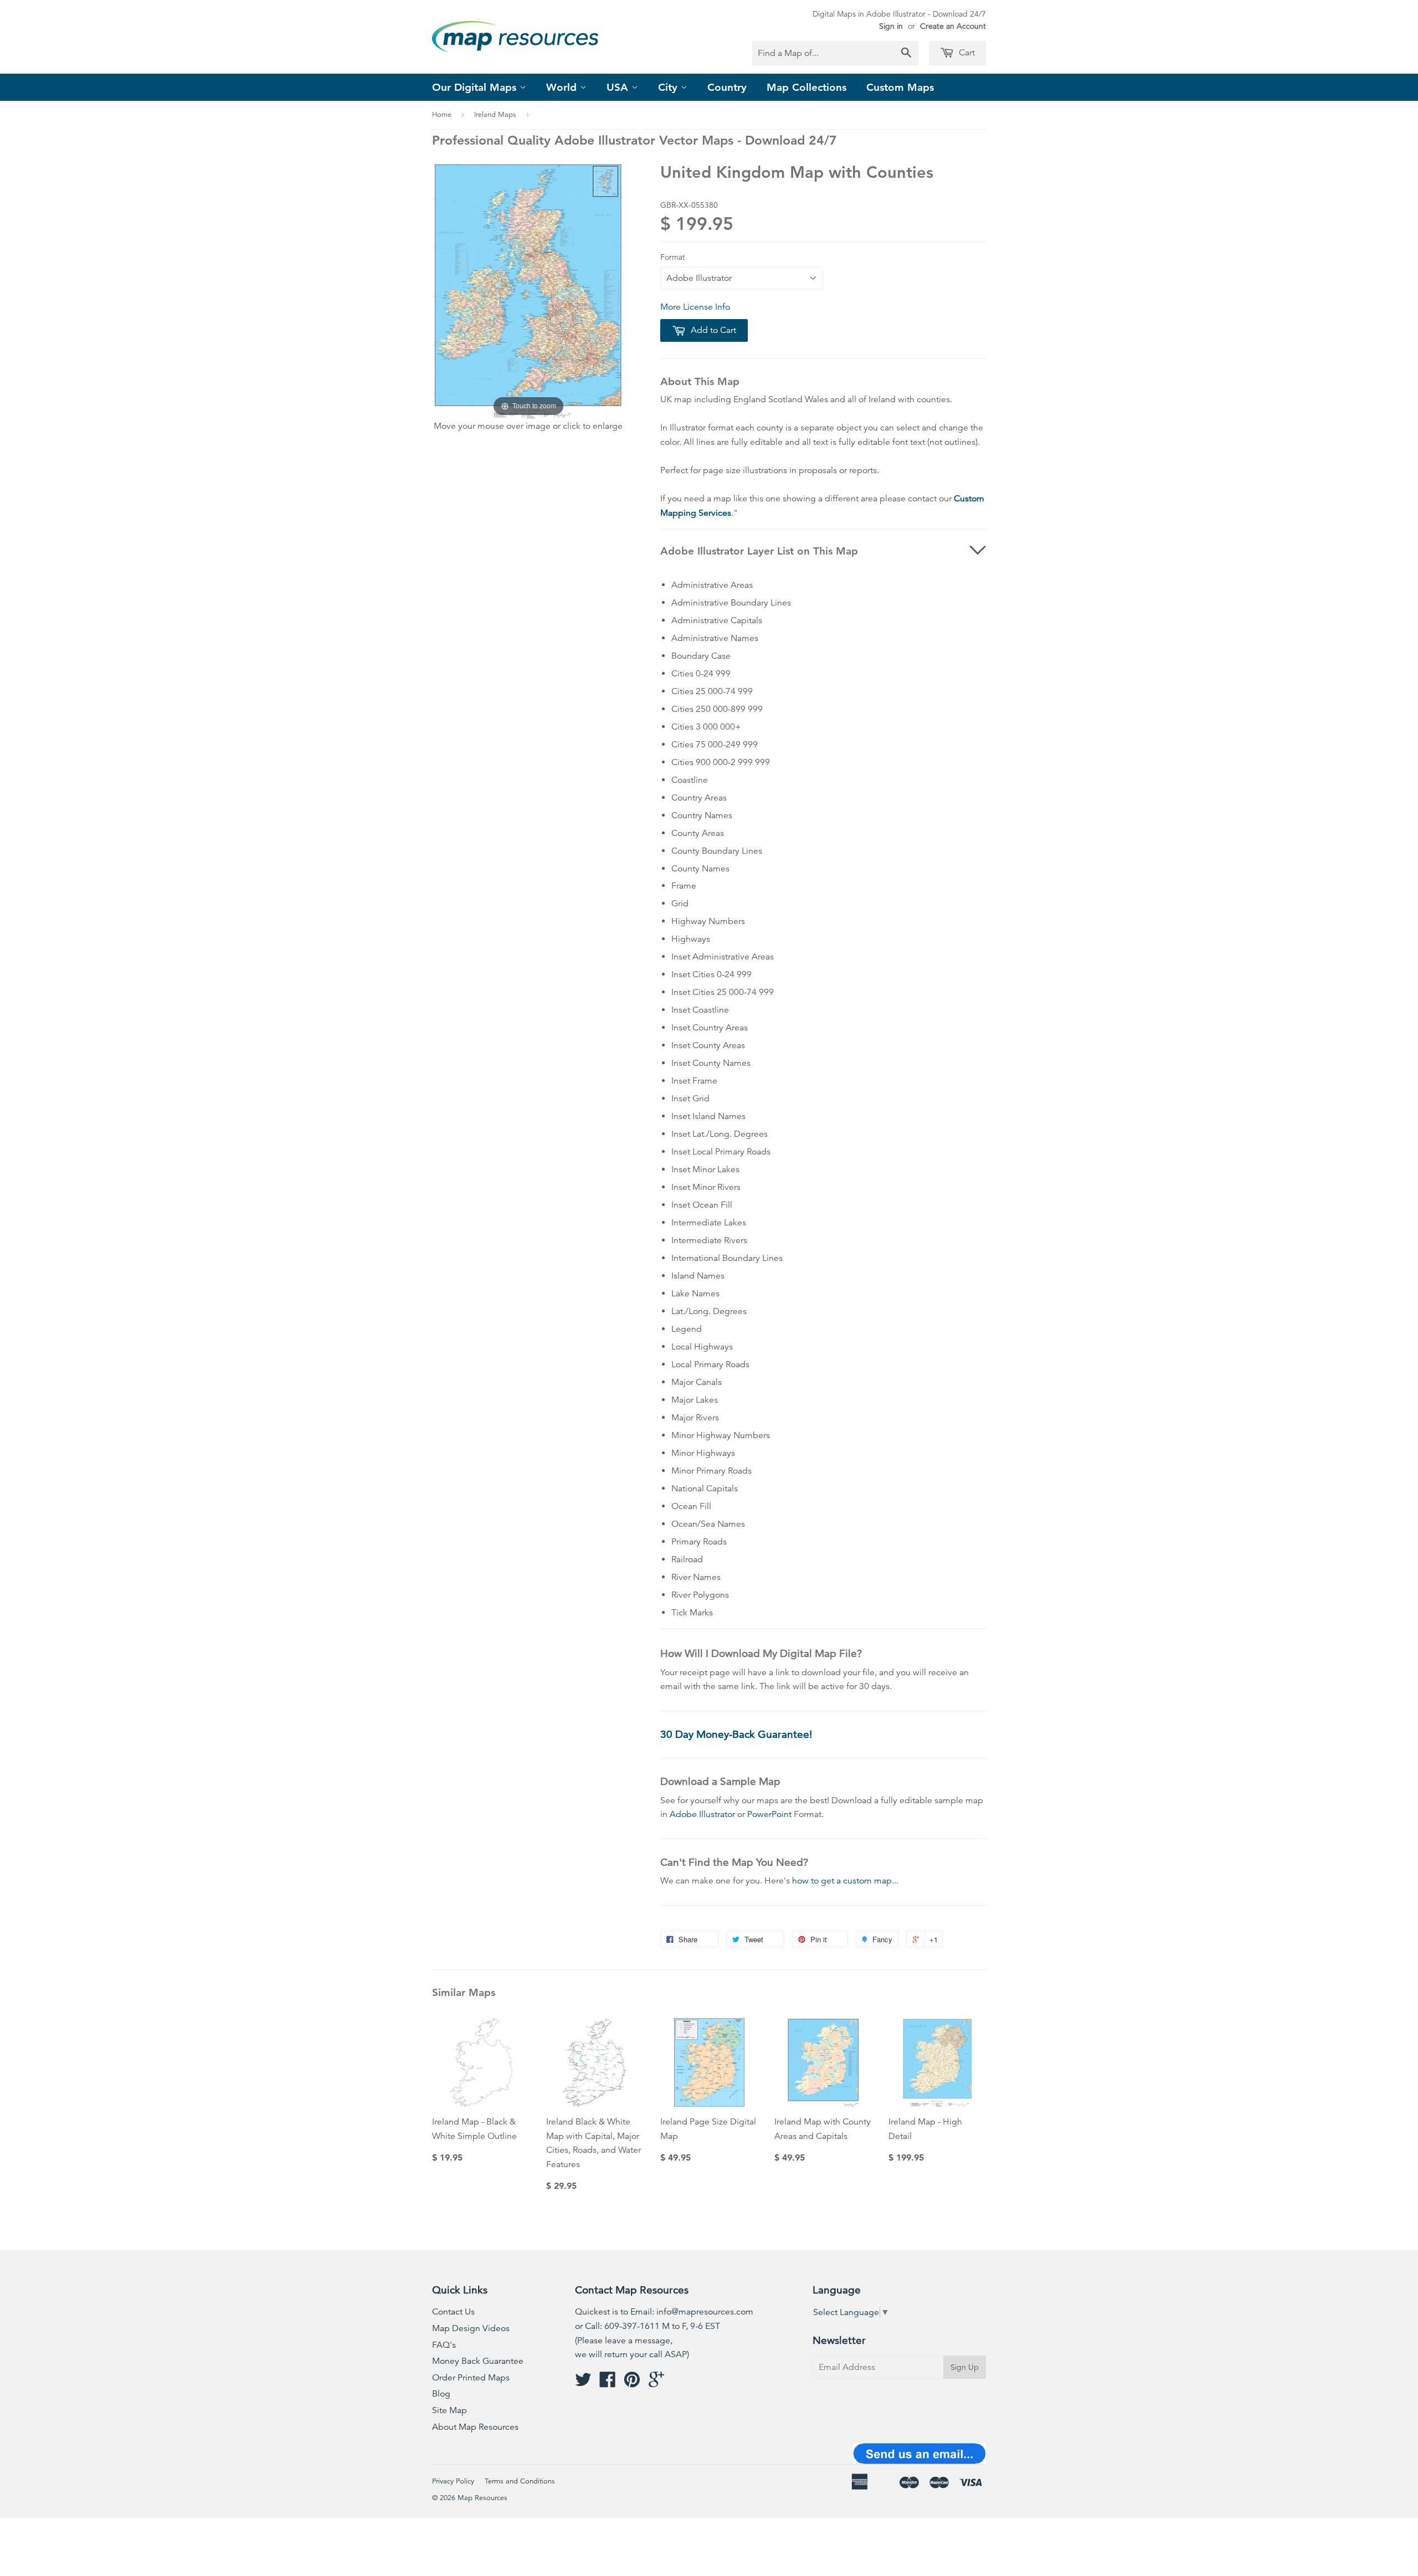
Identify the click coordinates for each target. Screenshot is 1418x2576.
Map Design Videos (471, 2328)
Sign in (891, 26)
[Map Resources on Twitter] (583, 2383)
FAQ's (444, 2345)
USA (619, 87)
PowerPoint (769, 1814)
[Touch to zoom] (528, 290)
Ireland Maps (495, 115)
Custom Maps (900, 87)
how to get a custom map (842, 1881)
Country (727, 87)
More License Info (695, 307)
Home (442, 115)
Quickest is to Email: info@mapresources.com (664, 2312)
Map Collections (806, 87)
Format (673, 257)
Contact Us (453, 2312)
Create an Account (953, 26)
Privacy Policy (453, 2481)
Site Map (449, 2410)
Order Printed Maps (471, 2378)
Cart (966, 53)
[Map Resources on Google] (656, 2383)
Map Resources (482, 2498)
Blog (441, 2394)
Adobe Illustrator (702, 1814)
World (563, 87)
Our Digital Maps (476, 87)
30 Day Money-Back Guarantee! (736, 1734)
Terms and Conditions (520, 2481)
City (669, 87)
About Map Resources (475, 2427)
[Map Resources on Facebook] (608, 2383)
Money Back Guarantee (478, 2361)
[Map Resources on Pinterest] (632, 2383)
